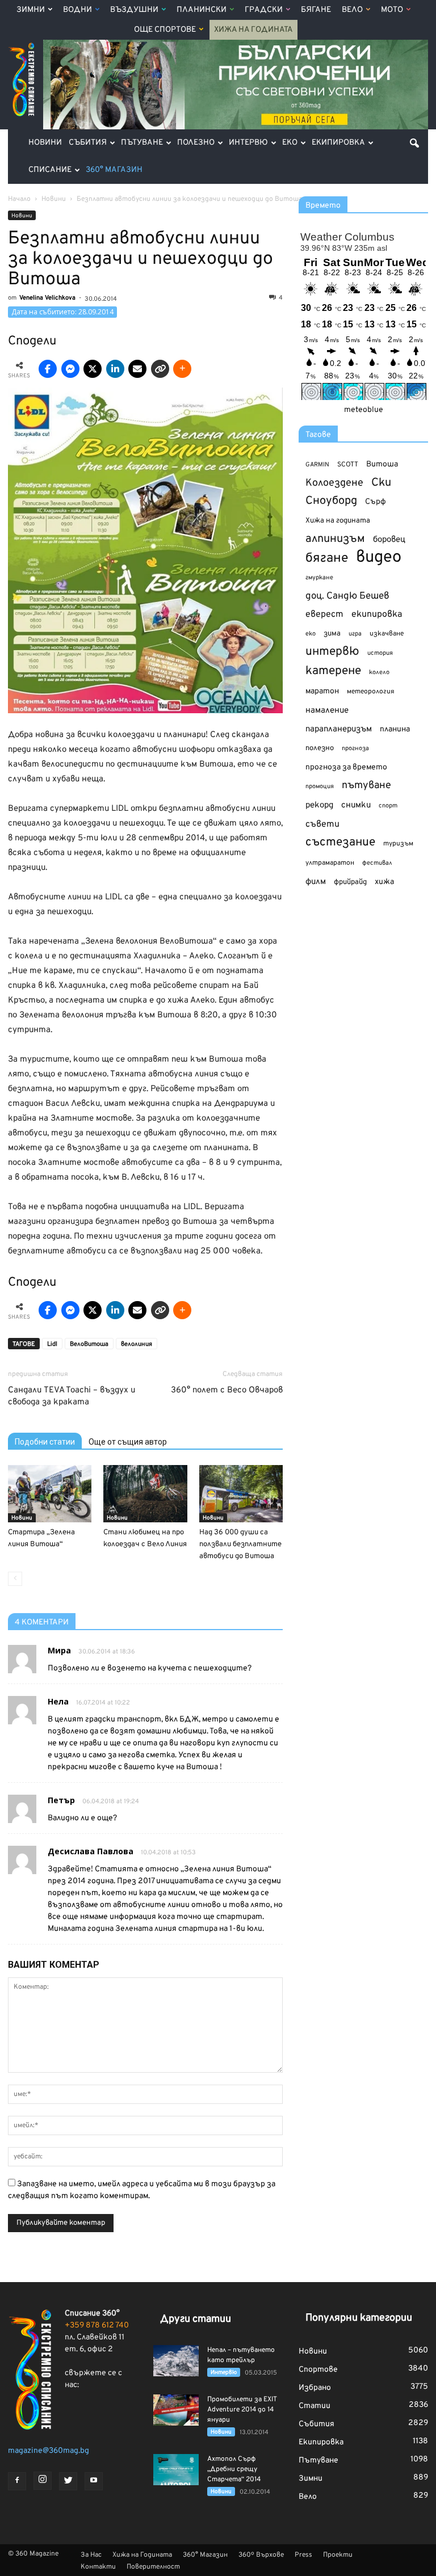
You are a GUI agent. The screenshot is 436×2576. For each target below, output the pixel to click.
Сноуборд (331, 501)
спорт (388, 806)
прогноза (355, 748)
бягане (327, 559)
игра (355, 634)
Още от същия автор (128, 1442)
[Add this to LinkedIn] (115, 369)
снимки (356, 805)
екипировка (377, 614)
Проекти (338, 2555)
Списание (50, 170)
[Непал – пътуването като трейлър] (176, 2361)
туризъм (398, 844)
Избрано (315, 2388)
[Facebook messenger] (70, 369)
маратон (322, 691)
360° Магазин (114, 170)
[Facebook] (17, 2481)
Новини (45, 143)
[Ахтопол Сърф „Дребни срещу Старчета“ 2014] (176, 2470)
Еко (290, 143)
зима (332, 634)
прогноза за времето (346, 767)
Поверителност (153, 2567)
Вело (352, 10)
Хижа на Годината (253, 30)
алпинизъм (335, 539)
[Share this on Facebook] (48, 369)
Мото (392, 10)
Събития (88, 143)
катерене (333, 672)
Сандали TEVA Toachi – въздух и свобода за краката (72, 1396)
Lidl (52, 1344)
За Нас (91, 2555)
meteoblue (364, 410)
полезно (320, 748)
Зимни (31, 10)
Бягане (316, 10)
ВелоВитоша (89, 1344)
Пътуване (142, 143)
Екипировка (338, 143)
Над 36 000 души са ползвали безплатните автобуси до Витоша (240, 1544)
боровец (389, 540)
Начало (19, 199)
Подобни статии (45, 1442)
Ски (381, 483)
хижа (384, 882)
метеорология (371, 692)
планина (395, 729)
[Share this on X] (93, 369)
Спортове (318, 2370)
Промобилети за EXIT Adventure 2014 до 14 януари (242, 2410)
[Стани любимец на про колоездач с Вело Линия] (145, 1494)
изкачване (387, 634)
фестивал (377, 863)
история (380, 653)
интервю (332, 652)
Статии (315, 2406)
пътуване (366, 786)
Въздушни (134, 10)
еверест (324, 614)
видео (379, 557)
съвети (322, 824)
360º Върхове (261, 2555)
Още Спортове (165, 30)
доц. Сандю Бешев (347, 596)
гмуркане (319, 578)
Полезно (196, 143)
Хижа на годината (338, 521)
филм (316, 882)
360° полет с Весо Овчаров (227, 1390)
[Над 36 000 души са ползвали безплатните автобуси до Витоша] (241, 1494)
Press (303, 2555)
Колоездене (334, 483)
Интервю (248, 143)
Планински (202, 10)
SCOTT (348, 465)
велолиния (137, 1344)
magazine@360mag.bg (49, 2451)
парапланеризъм (339, 729)
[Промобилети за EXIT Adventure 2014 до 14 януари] (176, 2410)
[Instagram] (43, 2481)
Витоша (382, 464)
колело (379, 672)
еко (311, 634)
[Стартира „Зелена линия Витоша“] (50, 1494)
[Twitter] (68, 2481)
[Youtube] (94, 2481)
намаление (327, 711)
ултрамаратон (330, 863)
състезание (340, 842)
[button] (414, 143)
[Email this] (137, 369)
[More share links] (182, 369)
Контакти (98, 2567)
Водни (77, 10)
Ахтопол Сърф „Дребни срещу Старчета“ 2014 (234, 2469)
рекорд (319, 805)
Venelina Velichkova (47, 298)
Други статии (196, 2319)
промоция (320, 786)
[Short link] (160, 369)
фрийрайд (350, 882)
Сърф (376, 502)
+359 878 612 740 (97, 2325)
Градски (264, 10)
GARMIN (317, 465)
